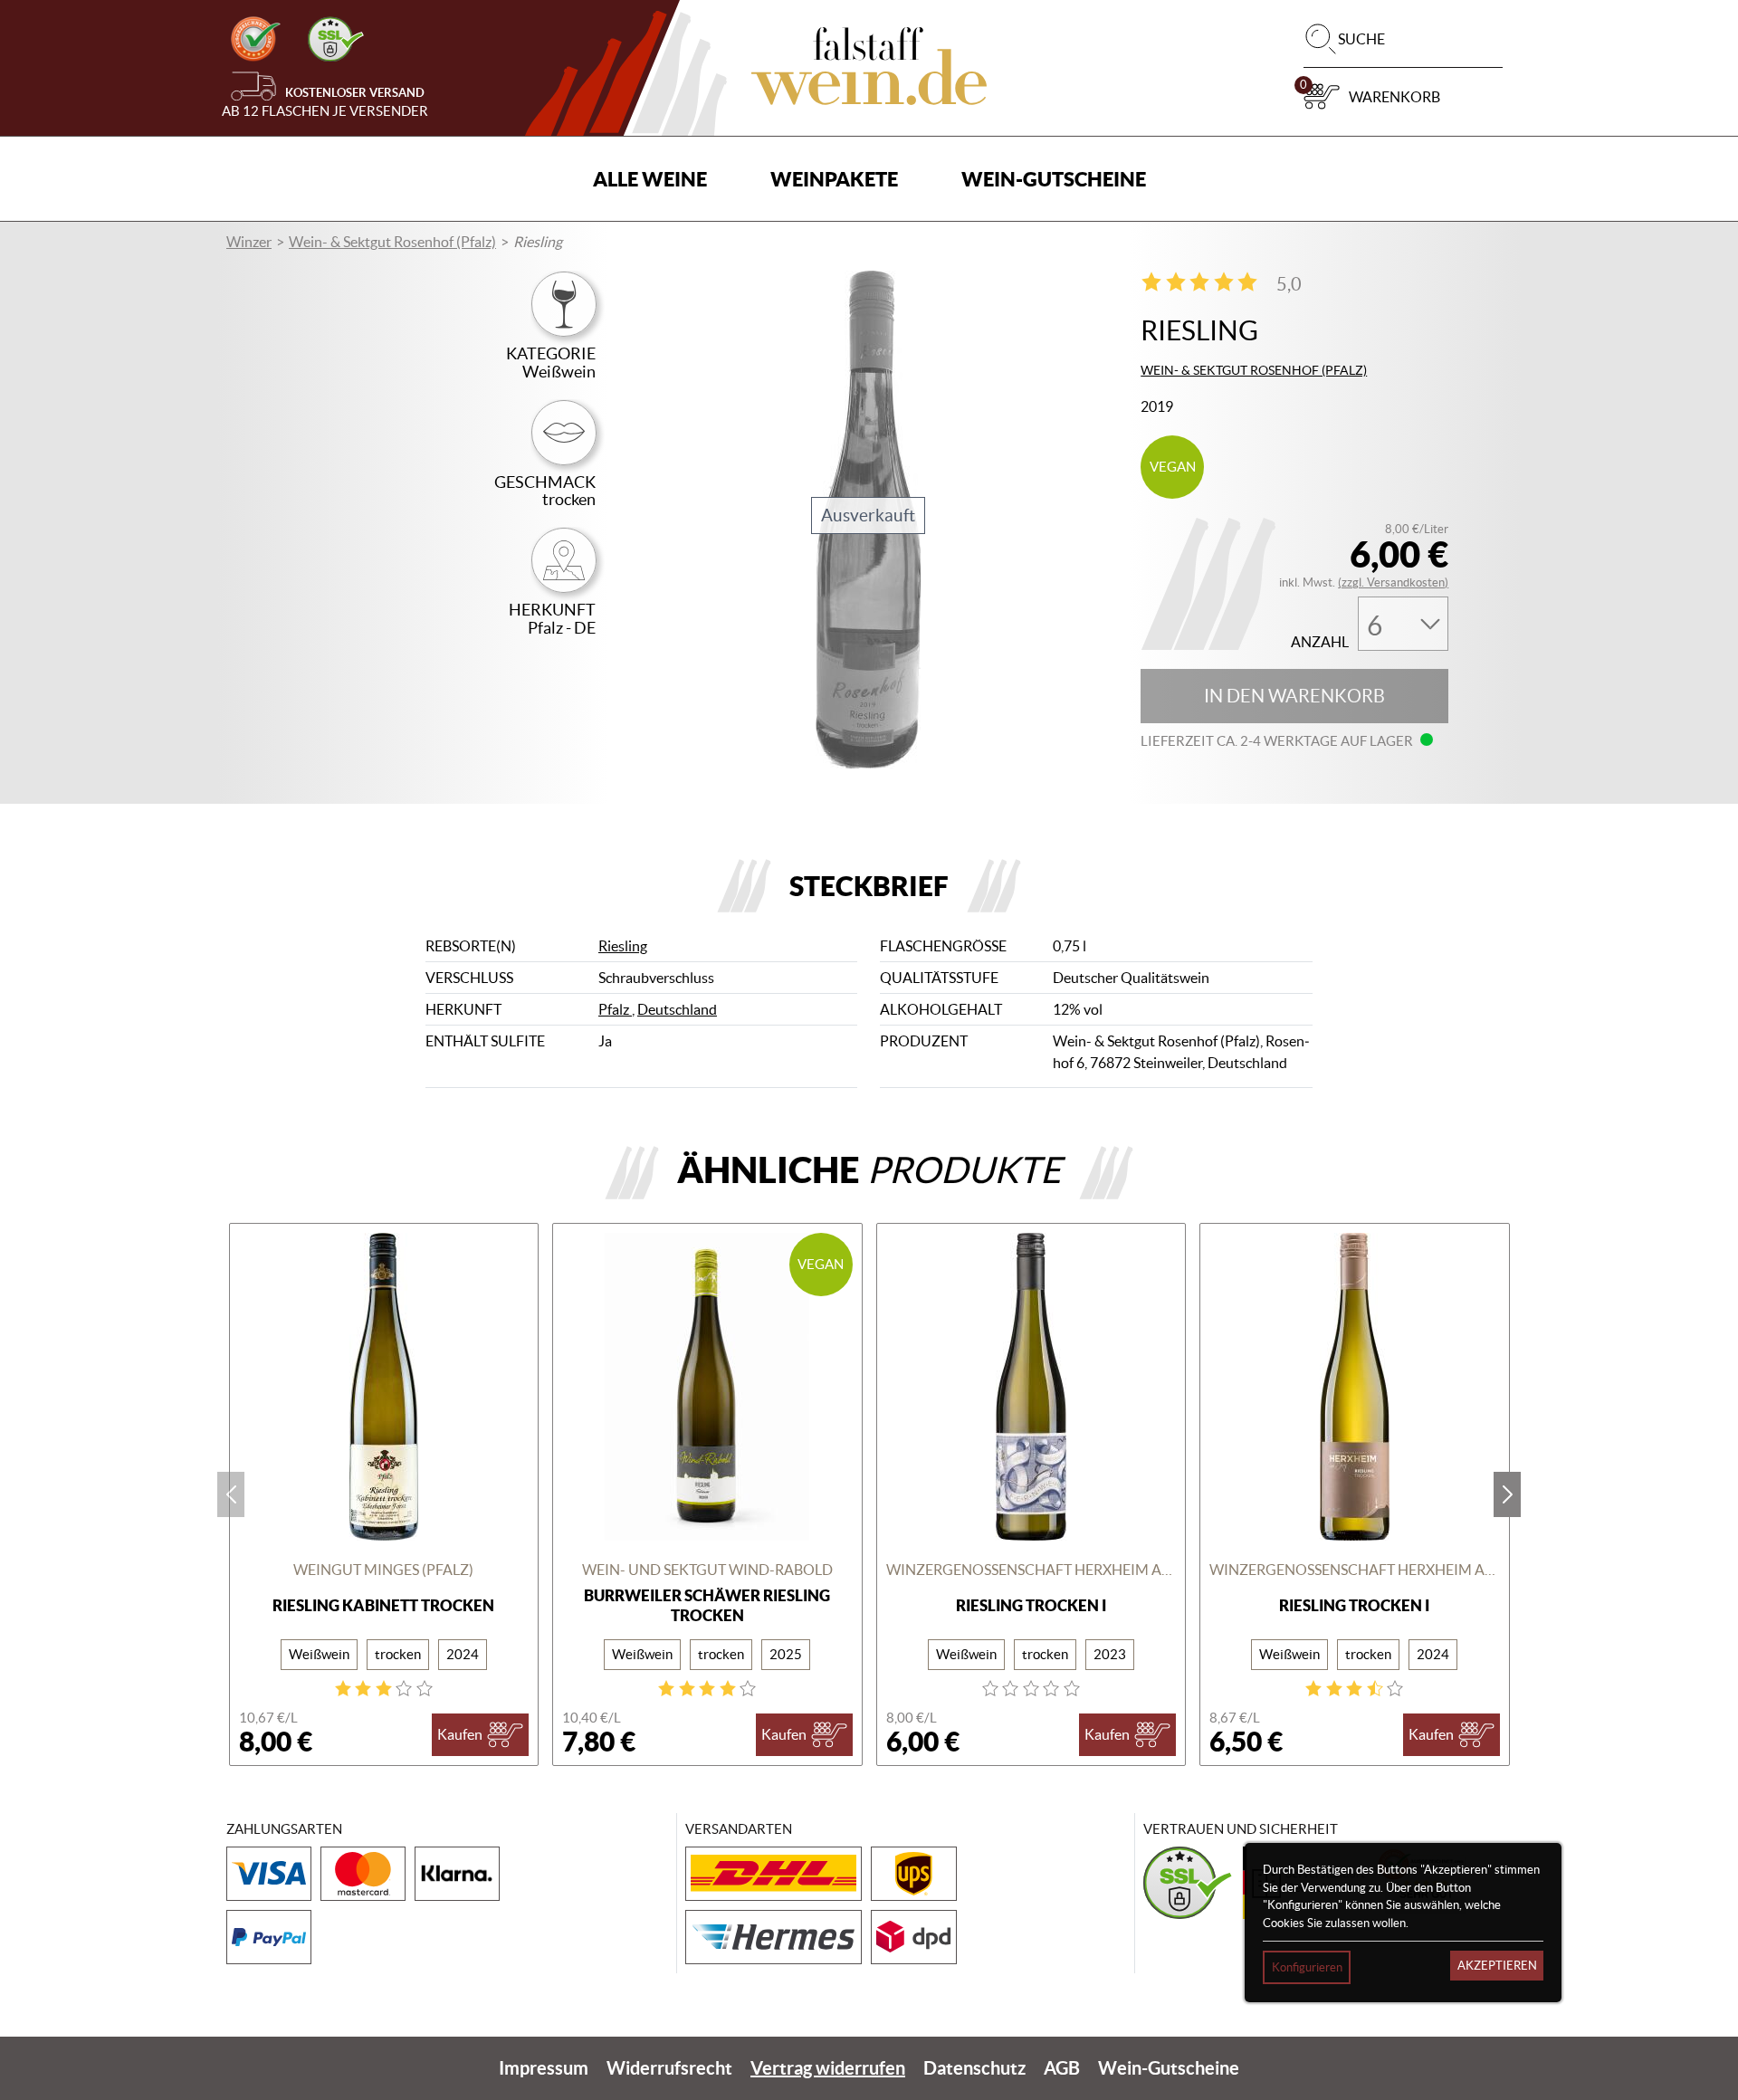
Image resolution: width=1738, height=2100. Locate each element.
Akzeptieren (1497, 1966)
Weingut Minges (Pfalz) (383, 1570)
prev (231, 1494)
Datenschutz (974, 2068)
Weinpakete (834, 179)
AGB (1062, 2068)
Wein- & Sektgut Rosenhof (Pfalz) (392, 242)
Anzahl (1320, 642)
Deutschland (677, 1009)
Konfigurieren (1307, 1967)
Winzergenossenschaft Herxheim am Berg (1031, 1570)
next (1507, 1494)
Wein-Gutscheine (1054, 179)
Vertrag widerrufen (828, 2068)
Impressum (544, 2068)
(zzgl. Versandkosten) (1393, 582)
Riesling (623, 946)
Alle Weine (650, 179)
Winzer (249, 242)
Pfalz (615, 1009)
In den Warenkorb (1294, 696)
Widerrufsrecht (669, 2068)
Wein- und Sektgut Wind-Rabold (707, 1570)
